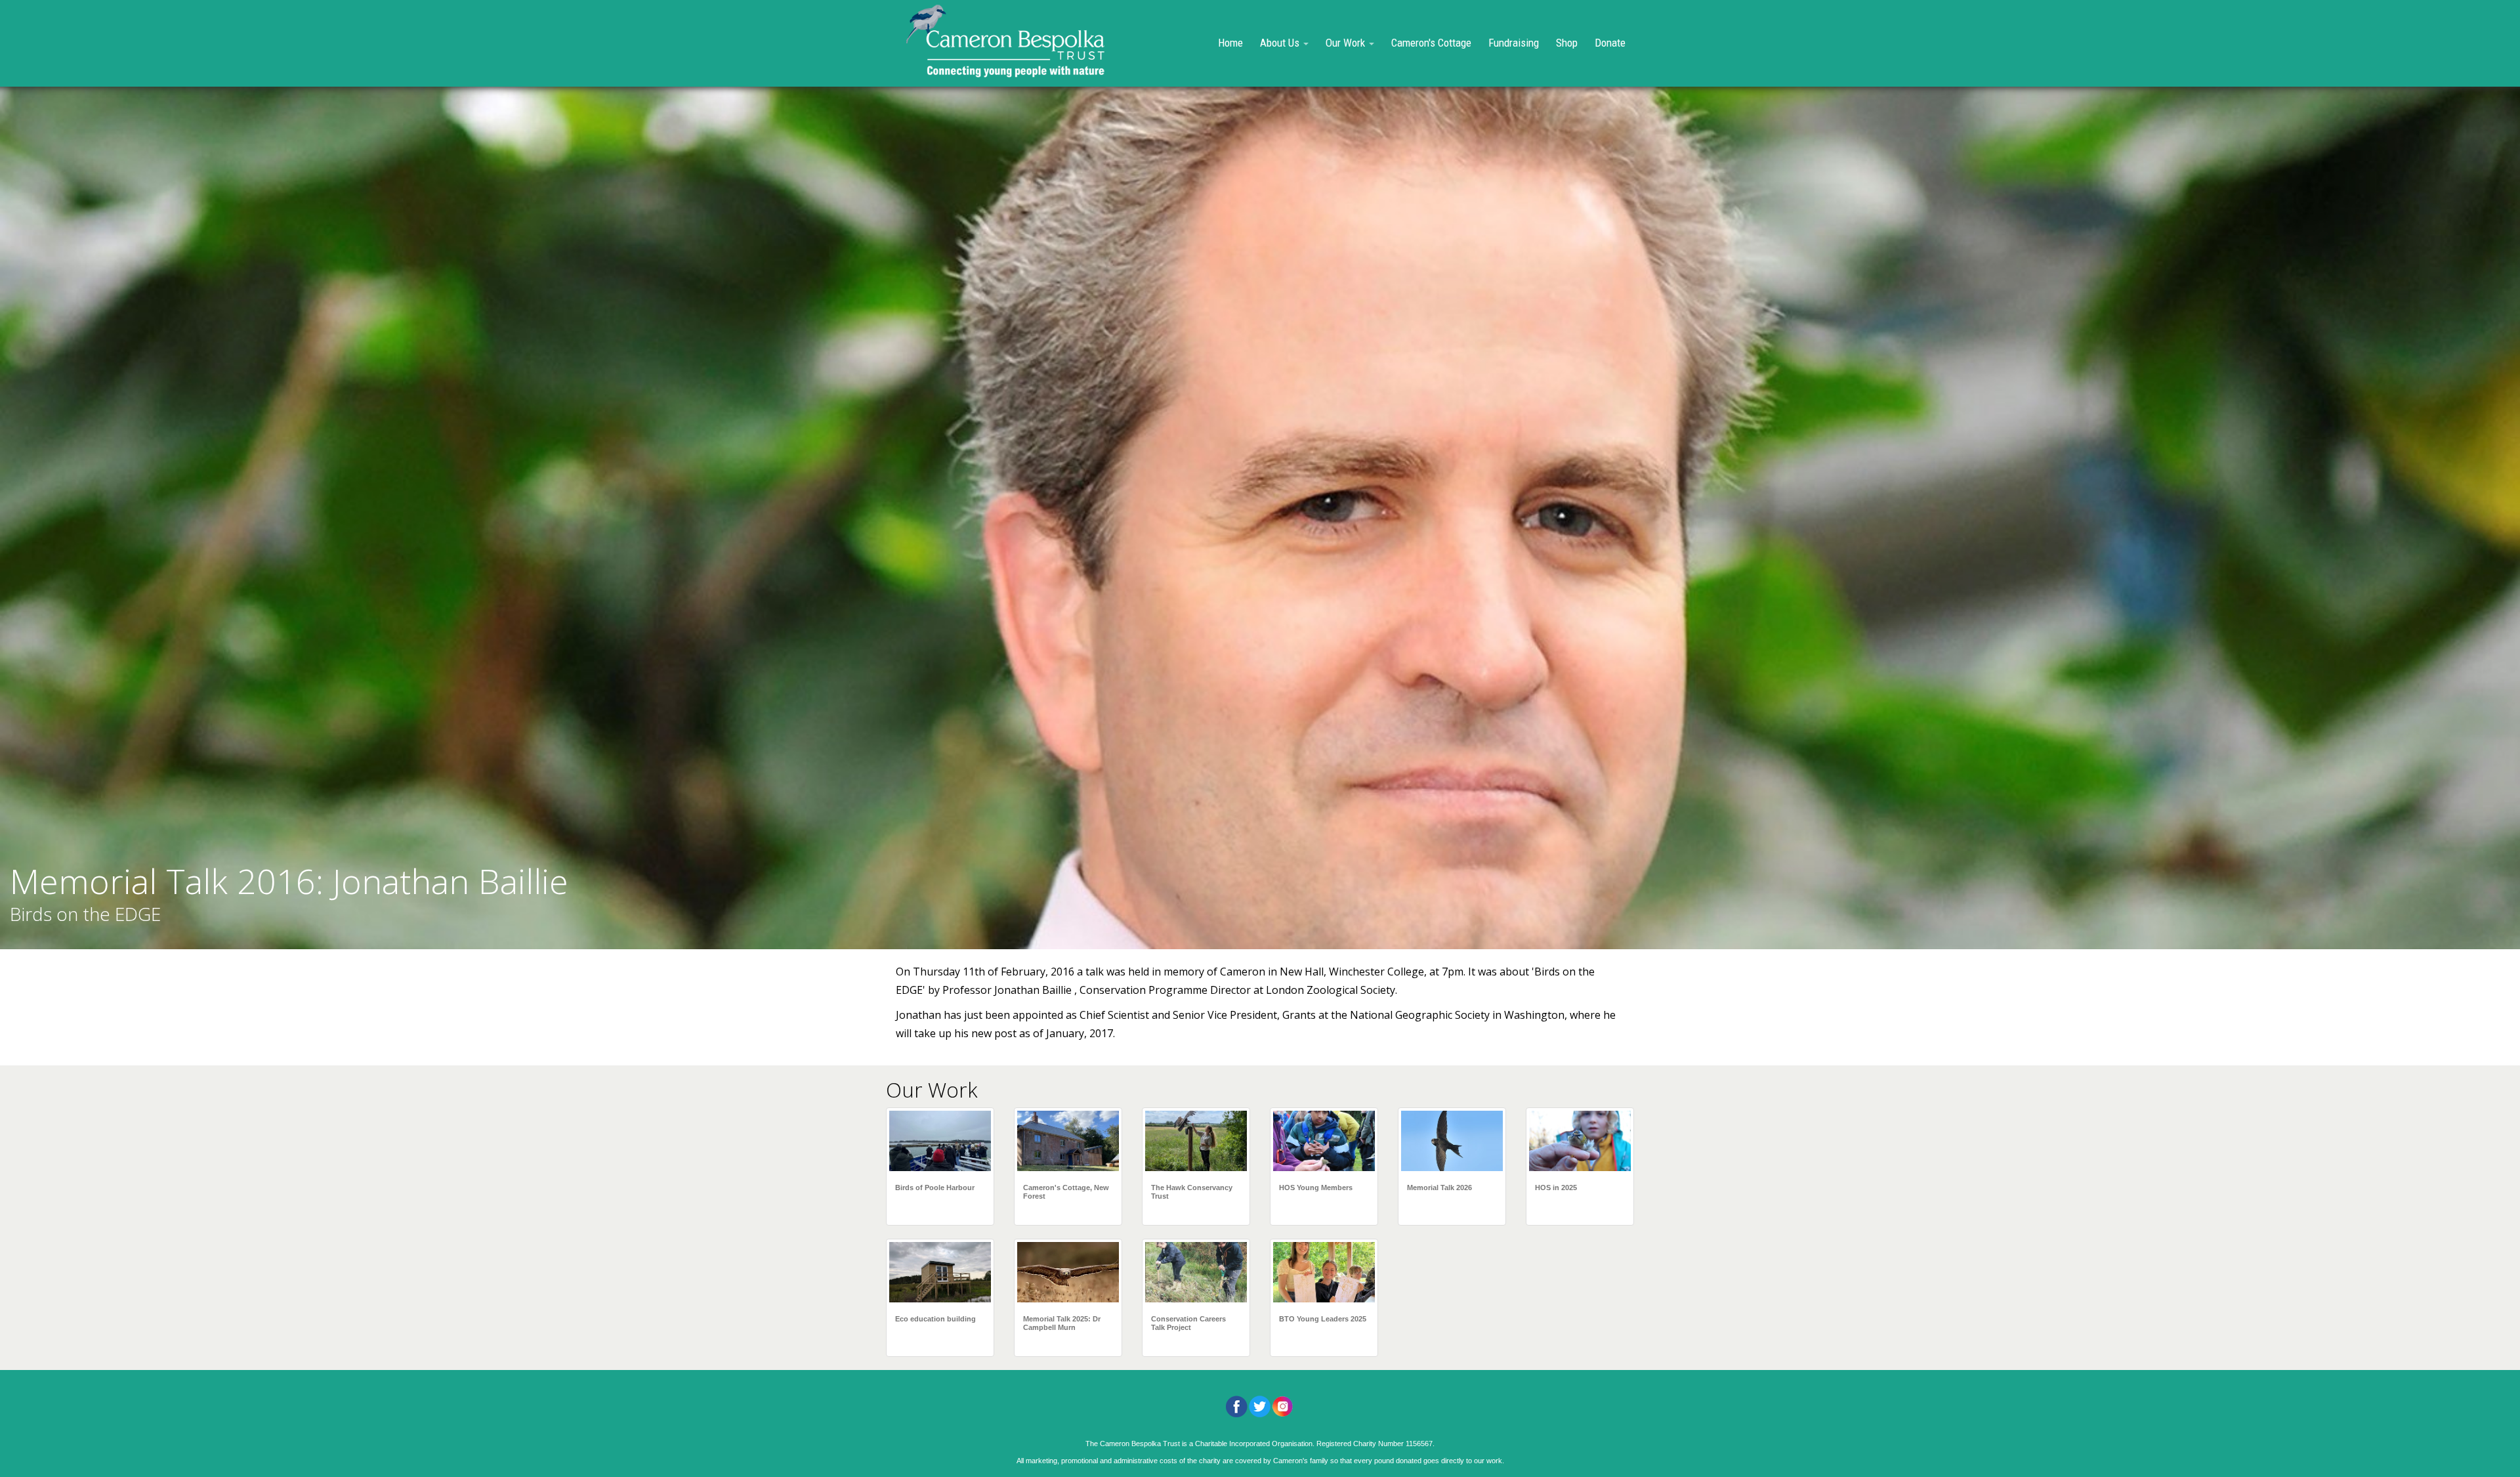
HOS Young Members (1316, 1188)
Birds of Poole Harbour (935, 1188)
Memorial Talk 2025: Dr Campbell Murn (1062, 1323)
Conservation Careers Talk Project (1188, 1323)
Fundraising (1514, 43)
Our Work (1347, 43)
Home (1230, 43)
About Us (1281, 43)
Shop (1567, 43)
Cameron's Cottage (1431, 43)
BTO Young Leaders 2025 (1323, 1319)
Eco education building (935, 1319)
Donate (1610, 43)
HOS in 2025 (1556, 1188)
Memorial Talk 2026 (1439, 1188)
